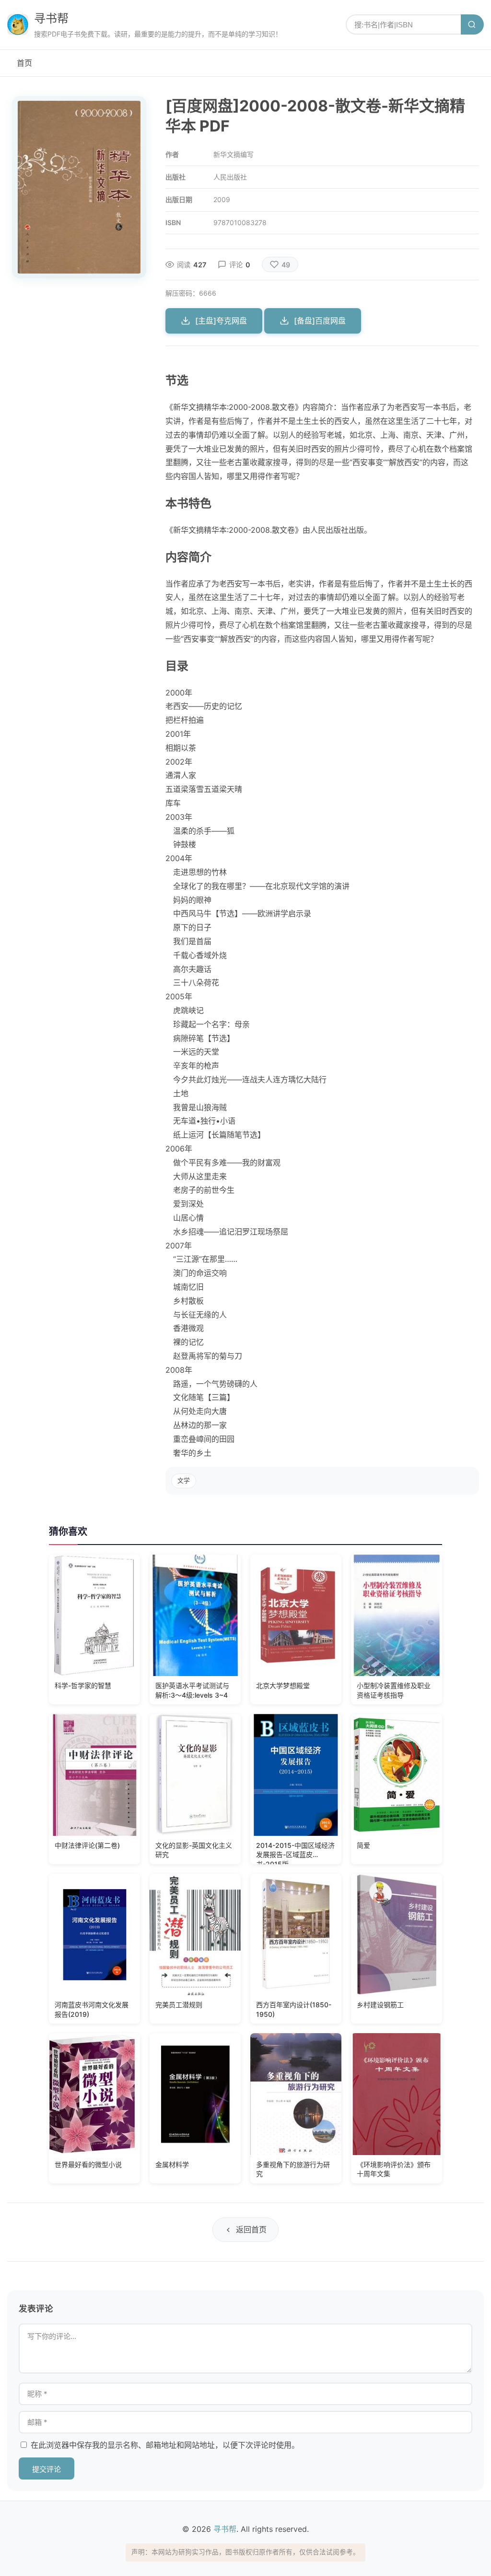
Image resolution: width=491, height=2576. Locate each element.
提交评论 (47, 2469)
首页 (24, 63)
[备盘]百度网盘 (320, 321)
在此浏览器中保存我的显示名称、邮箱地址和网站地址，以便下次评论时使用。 (165, 2445)
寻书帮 (51, 18)
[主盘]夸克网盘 (221, 321)
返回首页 (251, 2229)
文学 (184, 1480)
